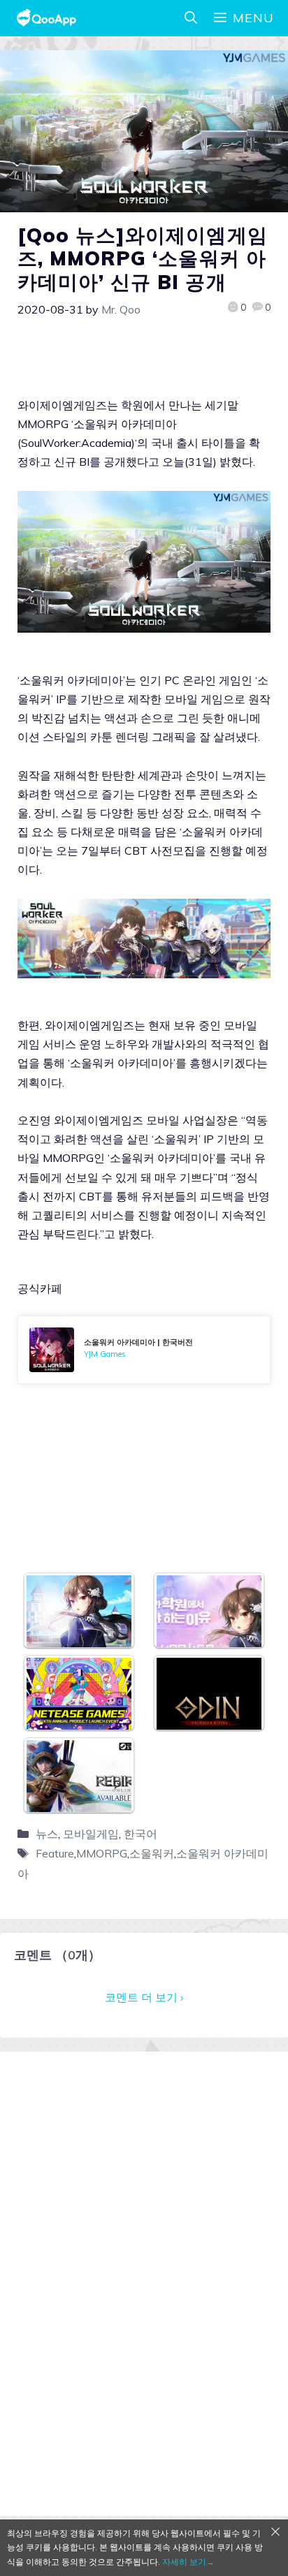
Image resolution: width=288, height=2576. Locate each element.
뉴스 (47, 1834)
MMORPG (102, 1853)
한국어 (141, 1834)
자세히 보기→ (188, 2562)
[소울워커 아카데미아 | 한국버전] (144, 1350)
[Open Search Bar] (191, 18)
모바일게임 (91, 1834)
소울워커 (152, 1853)
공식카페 (40, 1288)
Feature (55, 1853)
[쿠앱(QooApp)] (46, 18)
